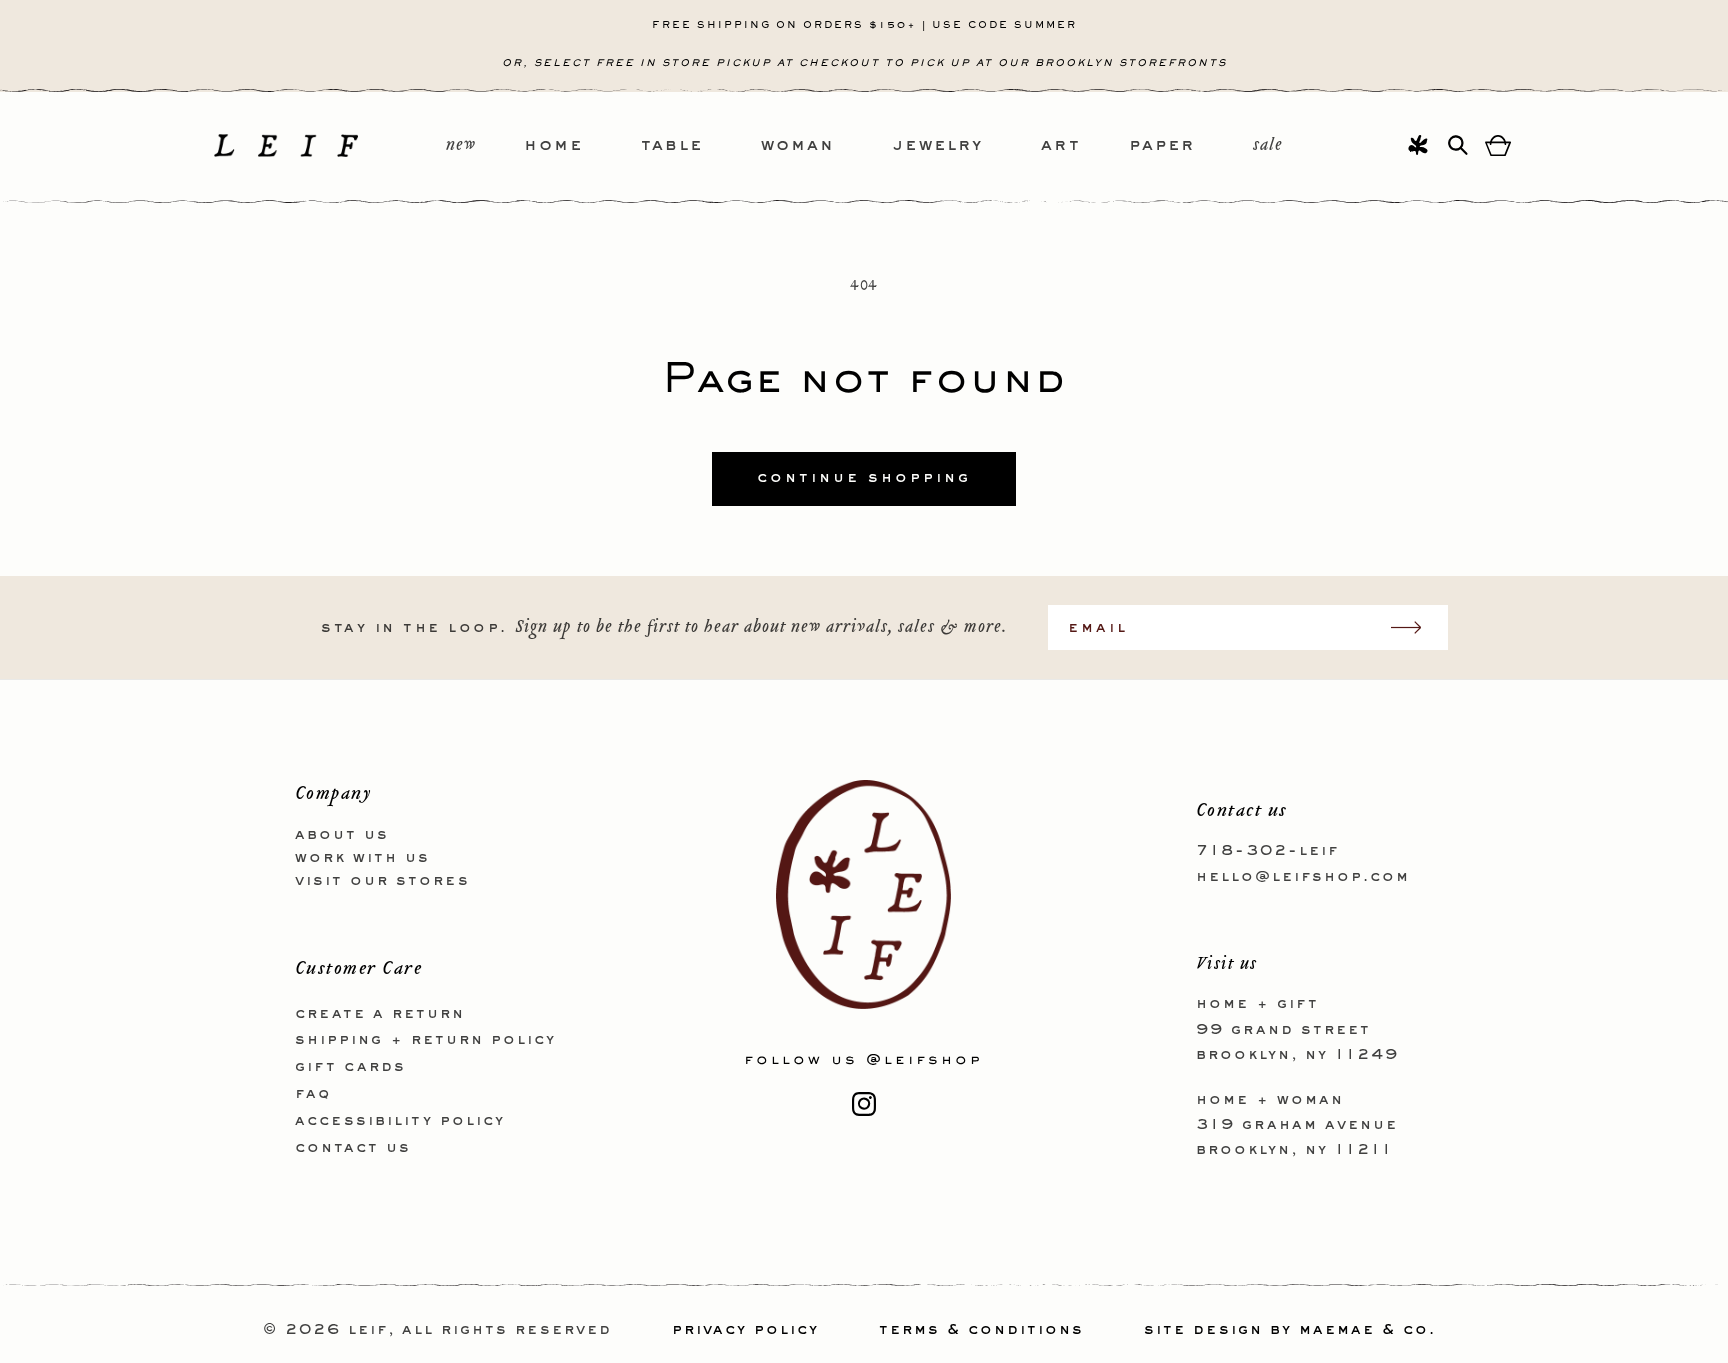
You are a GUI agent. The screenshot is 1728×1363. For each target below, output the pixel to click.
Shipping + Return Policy (425, 1040)
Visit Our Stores (382, 880)
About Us (342, 835)
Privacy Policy (745, 1330)
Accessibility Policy (400, 1120)
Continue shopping (864, 478)
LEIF (368, 1330)
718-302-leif (1267, 851)
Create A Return (380, 1013)
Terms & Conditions (981, 1330)
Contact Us (353, 1147)
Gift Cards (350, 1067)
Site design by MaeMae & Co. (1290, 1330)
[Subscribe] (1416, 627)
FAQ (313, 1093)
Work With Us (362, 857)
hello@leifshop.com (1303, 876)
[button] (582, 146)
